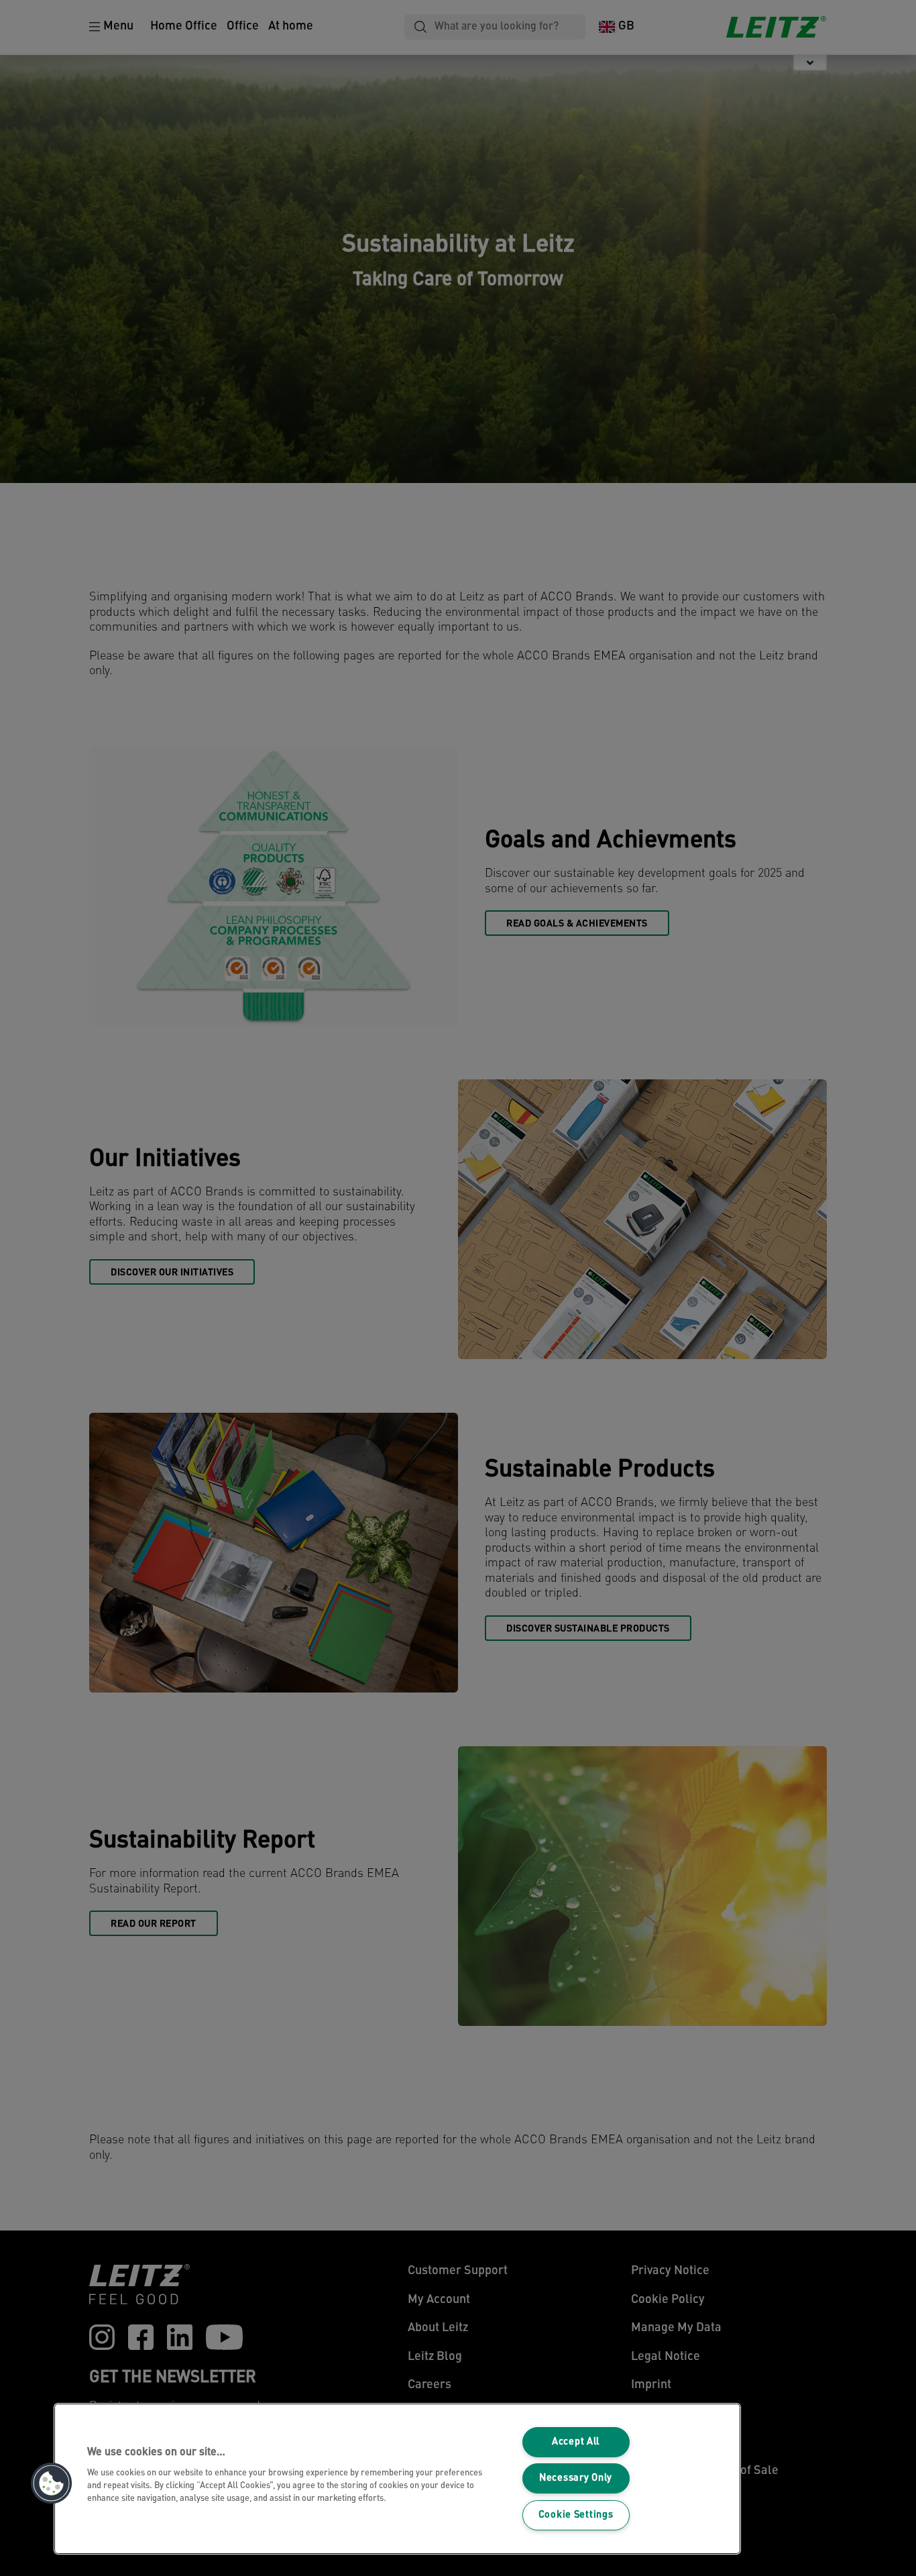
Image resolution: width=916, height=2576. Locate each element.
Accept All (576, 2442)
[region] (397, 2479)
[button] (52, 2483)
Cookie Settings (576, 2515)
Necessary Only (576, 2478)
